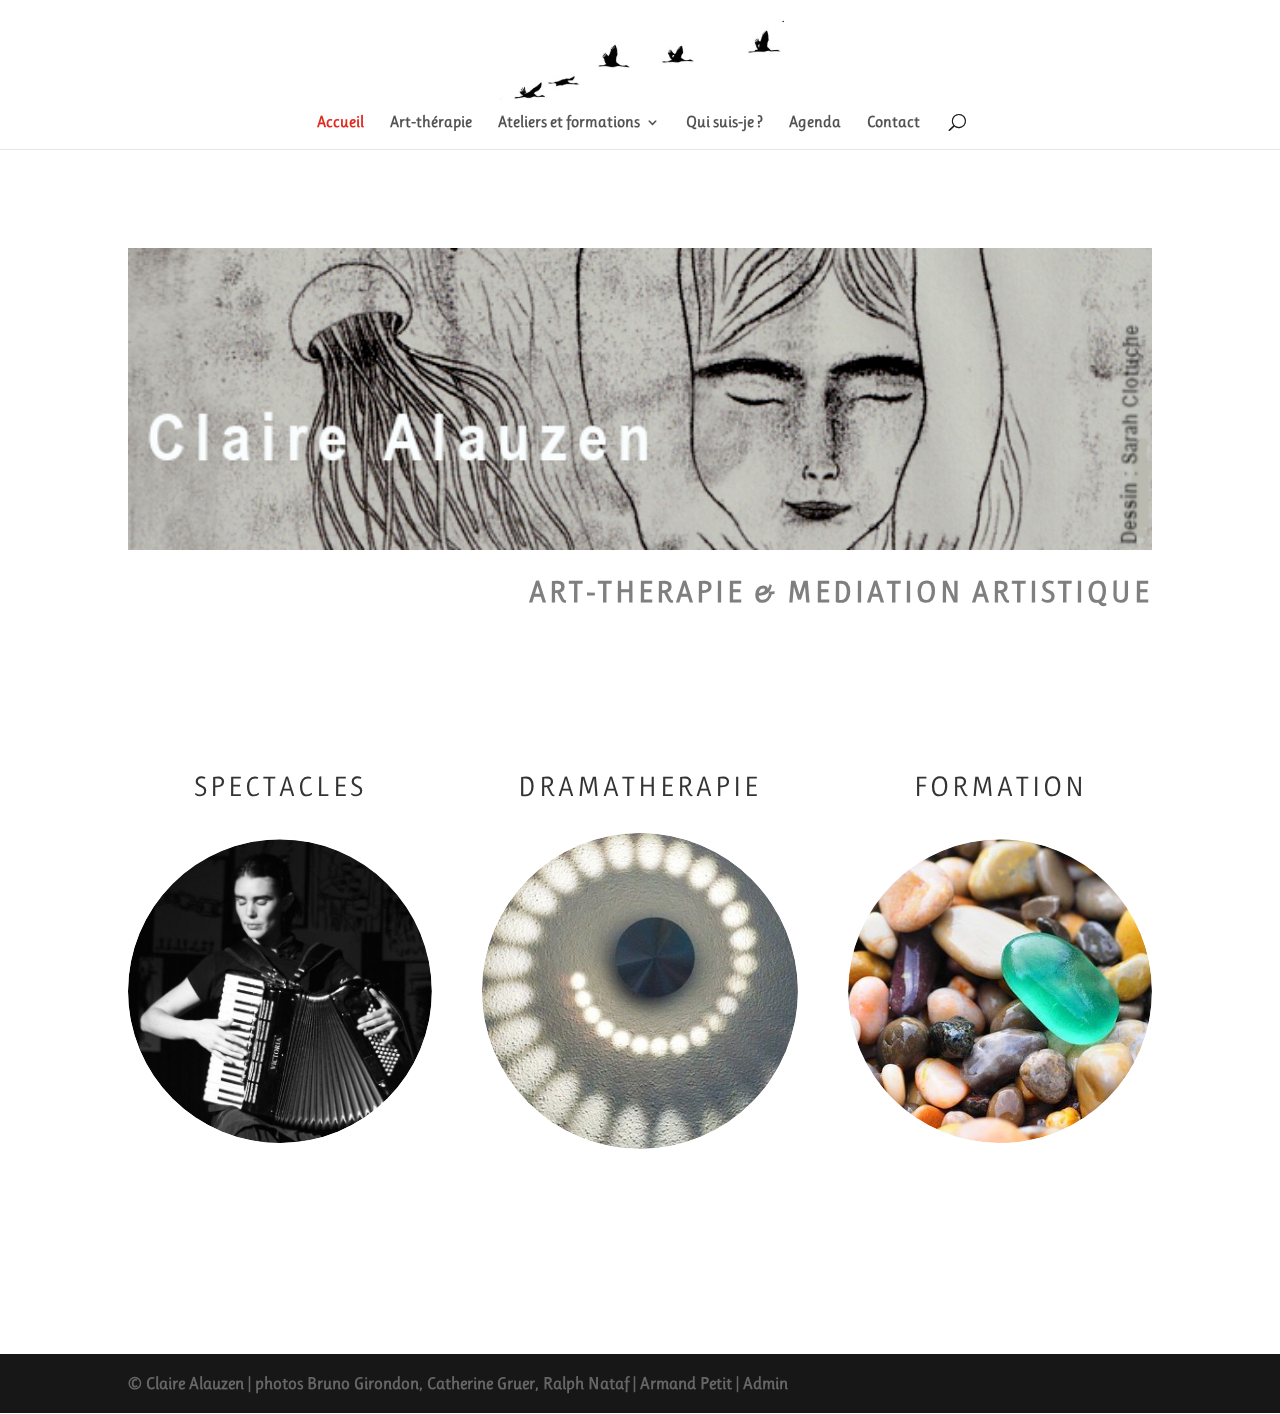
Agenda (815, 123)
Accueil (340, 123)
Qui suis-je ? (724, 123)
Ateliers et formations (569, 123)
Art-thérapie (431, 123)
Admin (765, 1383)
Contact (893, 123)
